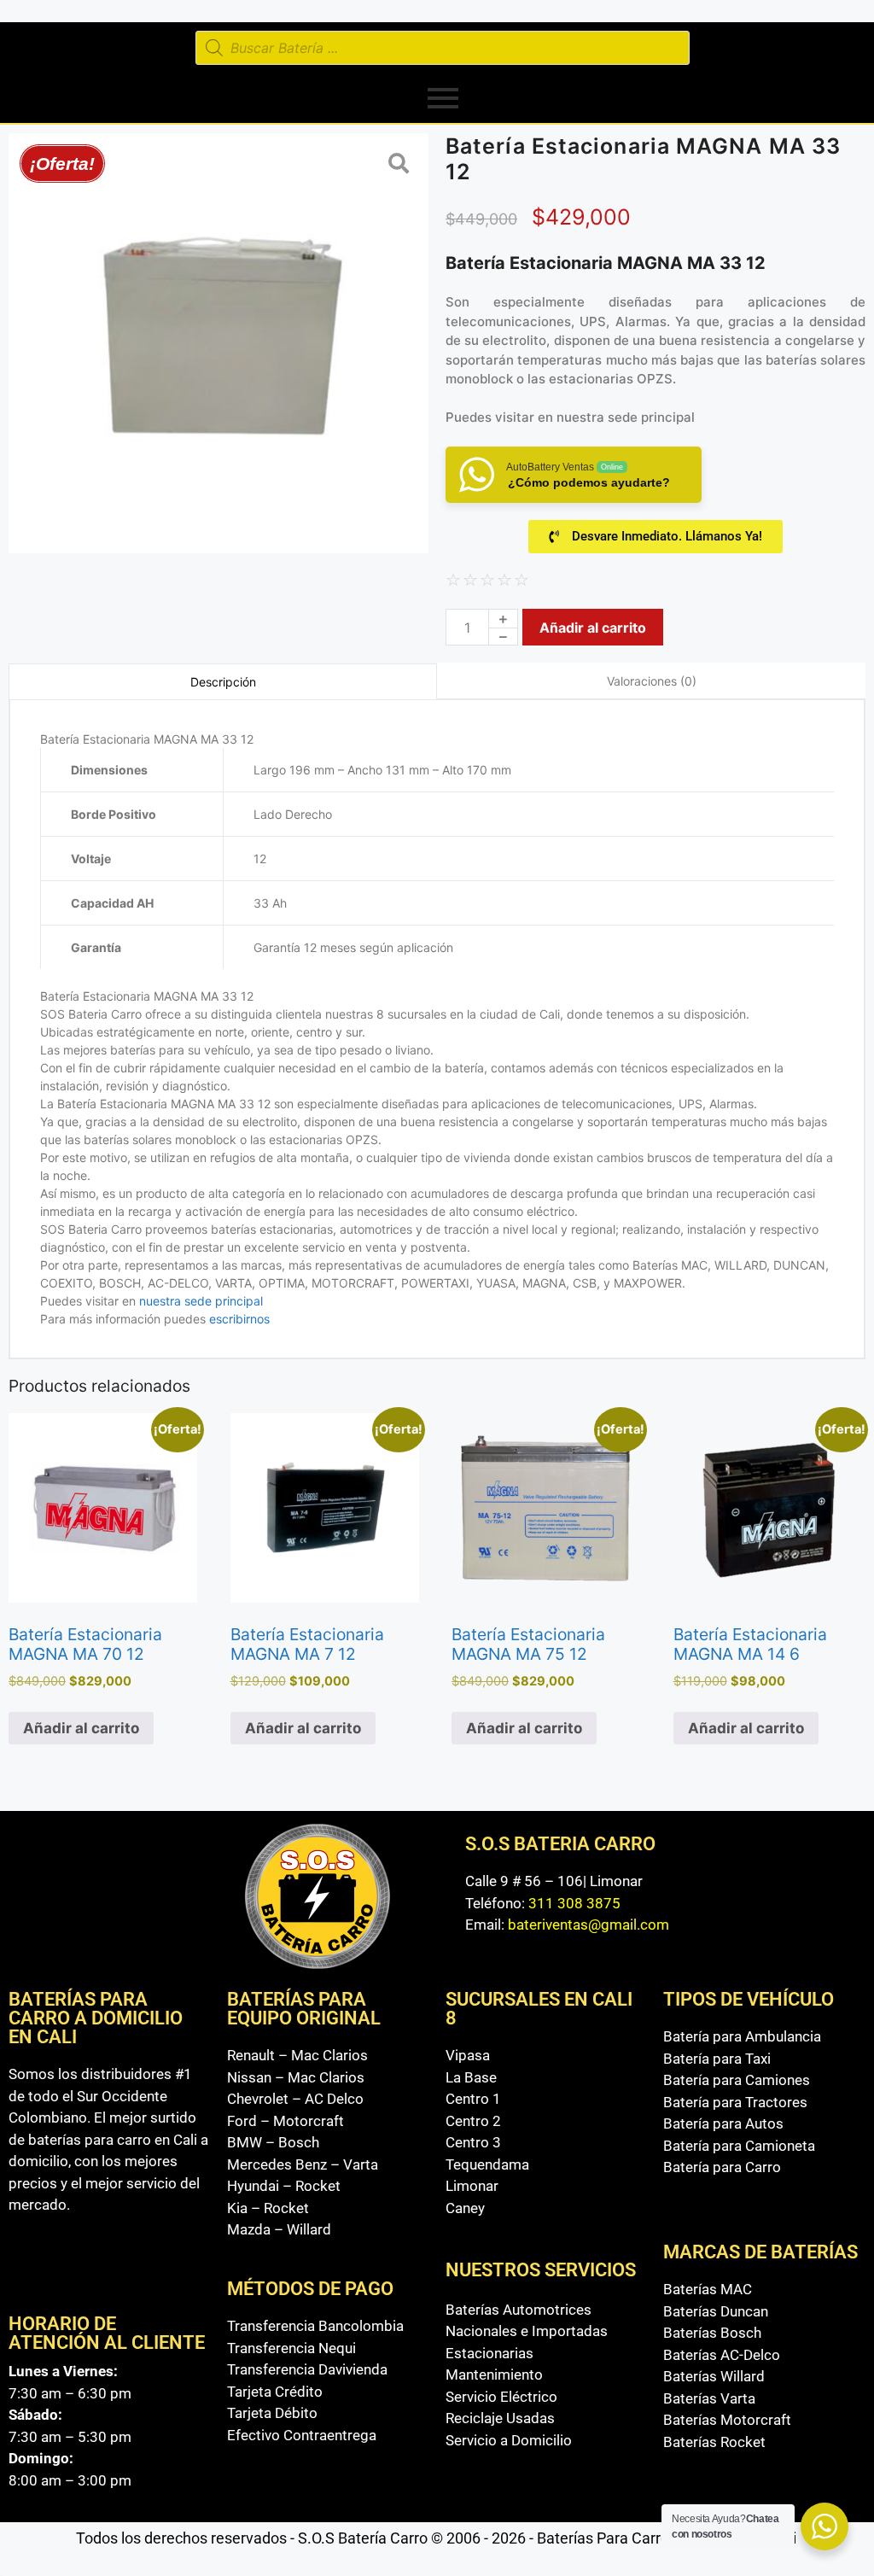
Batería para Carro (722, 2167)
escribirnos (238, 1319)
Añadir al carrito (593, 628)
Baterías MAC (708, 2289)
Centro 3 (473, 2142)
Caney (465, 2208)
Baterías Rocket (714, 2442)
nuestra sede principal (626, 417)
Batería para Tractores (735, 2102)
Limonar (472, 2186)
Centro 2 (473, 2121)
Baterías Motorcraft (727, 2420)
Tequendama (487, 2164)
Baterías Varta (709, 2398)
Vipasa (468, 2055)
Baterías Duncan (716, 2311)
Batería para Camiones (737, 2080)
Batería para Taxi (717, 2059)
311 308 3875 (574, 1903)
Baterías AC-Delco (722, 2355)
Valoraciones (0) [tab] (652, 681)
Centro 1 (473, 2099)
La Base (471, 2077)
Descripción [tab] (223, 682)
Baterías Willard (714, 2376)
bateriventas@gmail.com (588, 1925)
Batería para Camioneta (739, 2146)
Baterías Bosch (712, 2333)
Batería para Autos (723, 2123)
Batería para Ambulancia (742, 2036)
